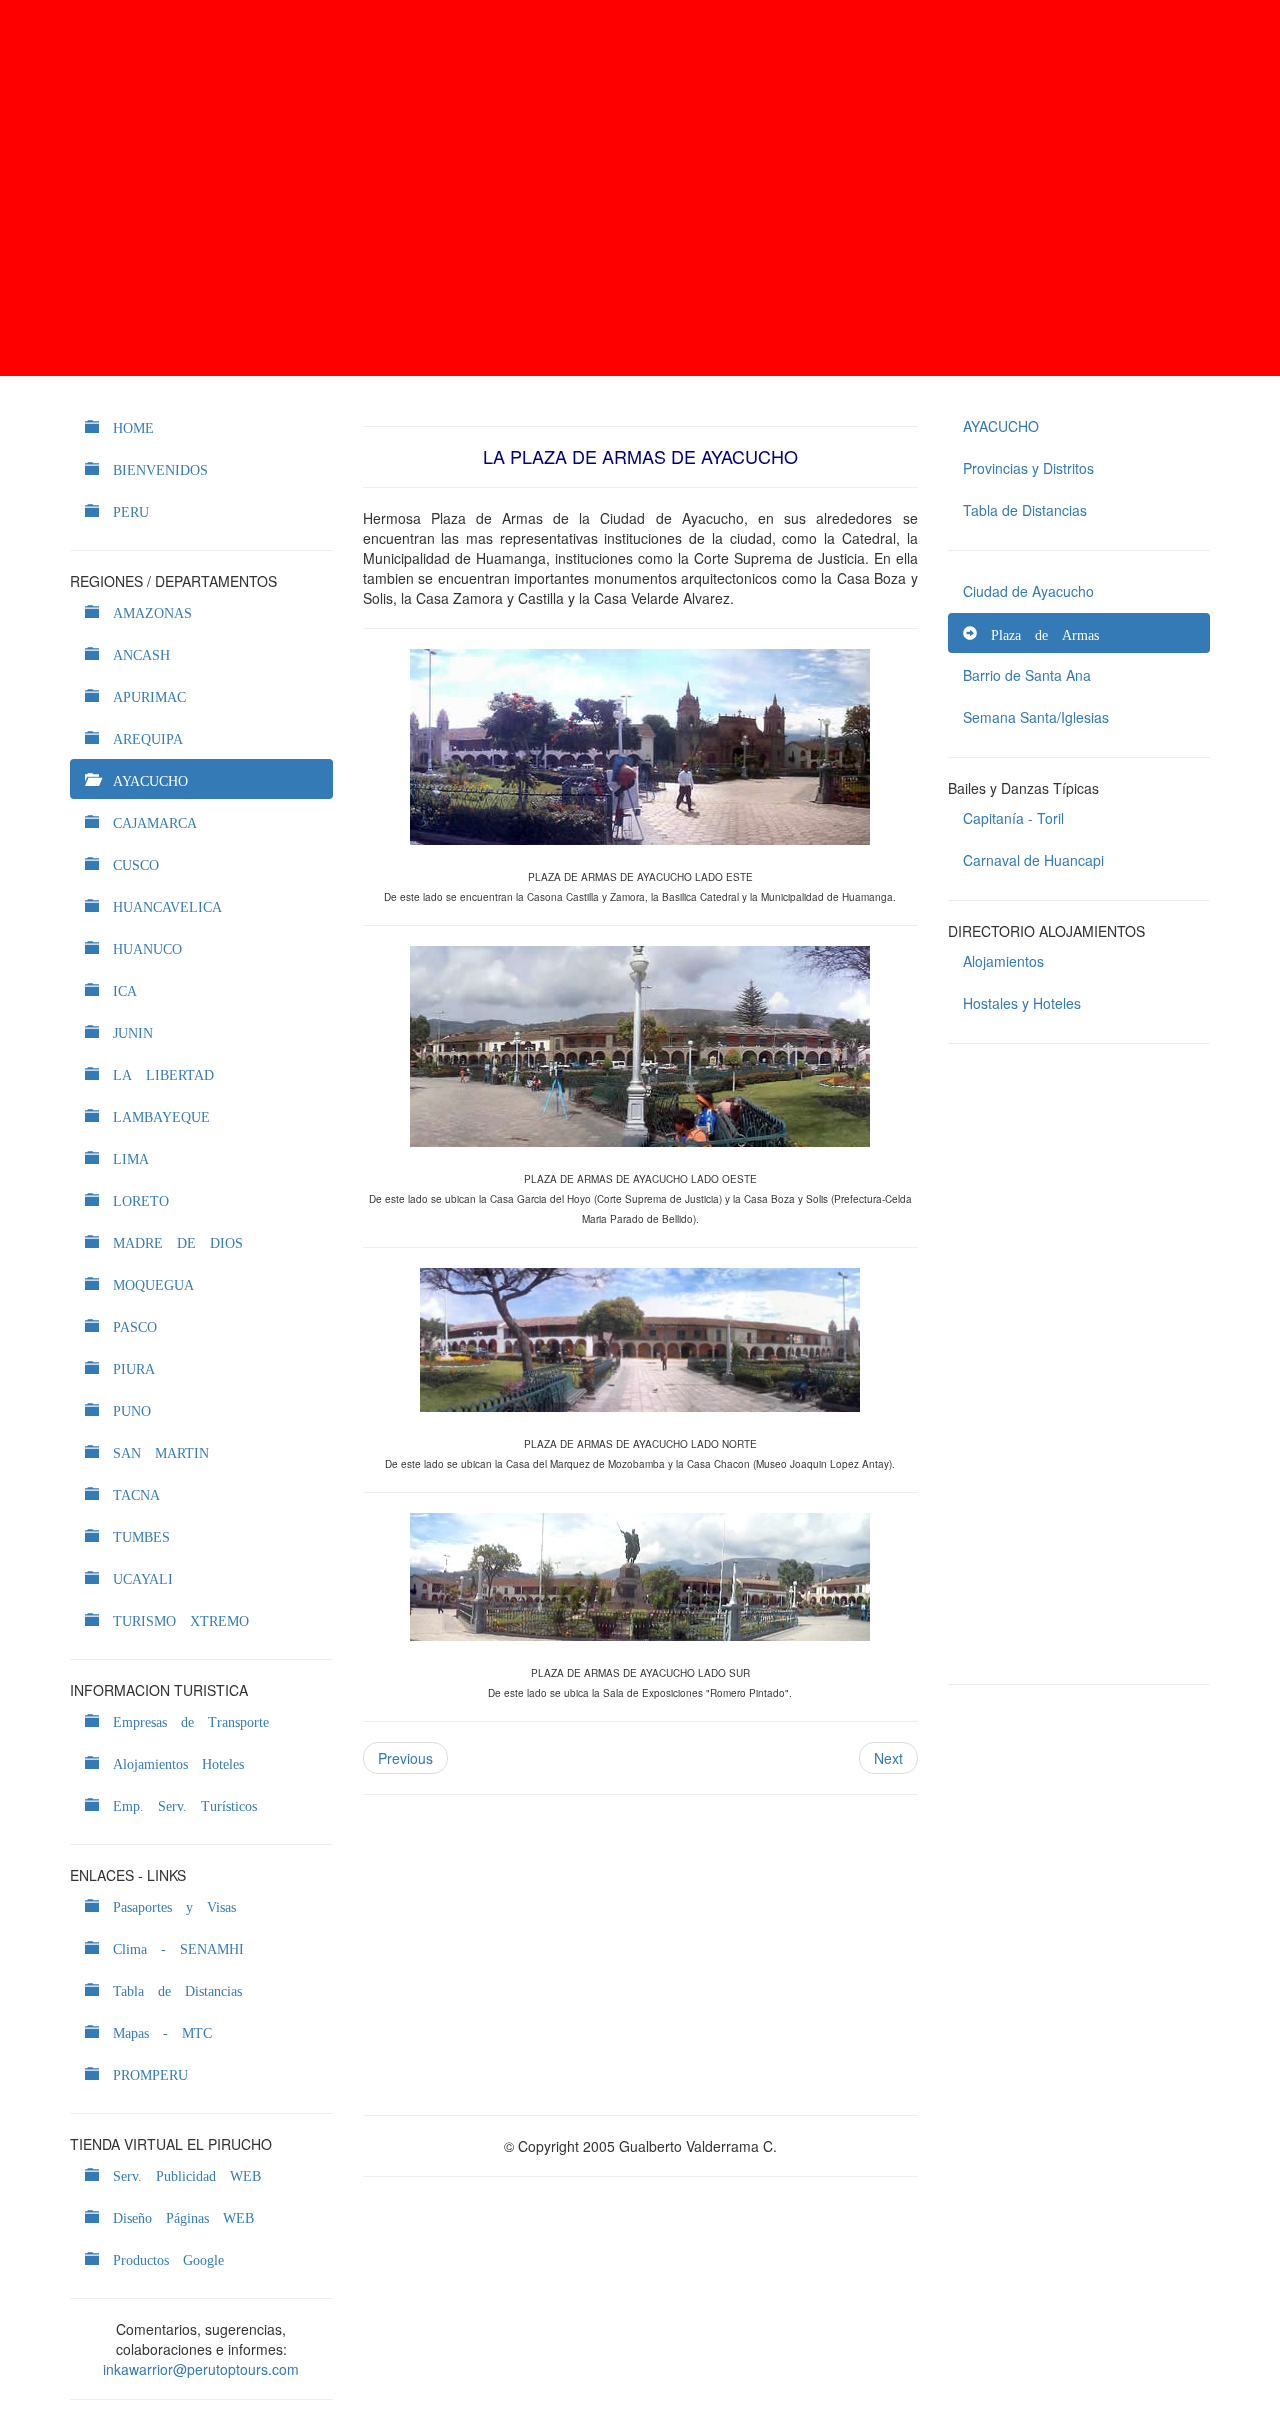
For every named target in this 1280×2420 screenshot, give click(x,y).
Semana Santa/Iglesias (1036, 717)
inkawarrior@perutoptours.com (201, 2369)
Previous (405, 1758)
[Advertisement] (640, 188)
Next (888, 1758)
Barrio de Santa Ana (1027, 675)
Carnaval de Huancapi (1033, 860)
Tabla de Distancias (1025, 510)
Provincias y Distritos (1028, 468)
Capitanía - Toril (1013, 818)
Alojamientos (1003, 961)
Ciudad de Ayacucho (1028, 591)
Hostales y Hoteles (1022, 1003)
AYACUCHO (1001, 426)
